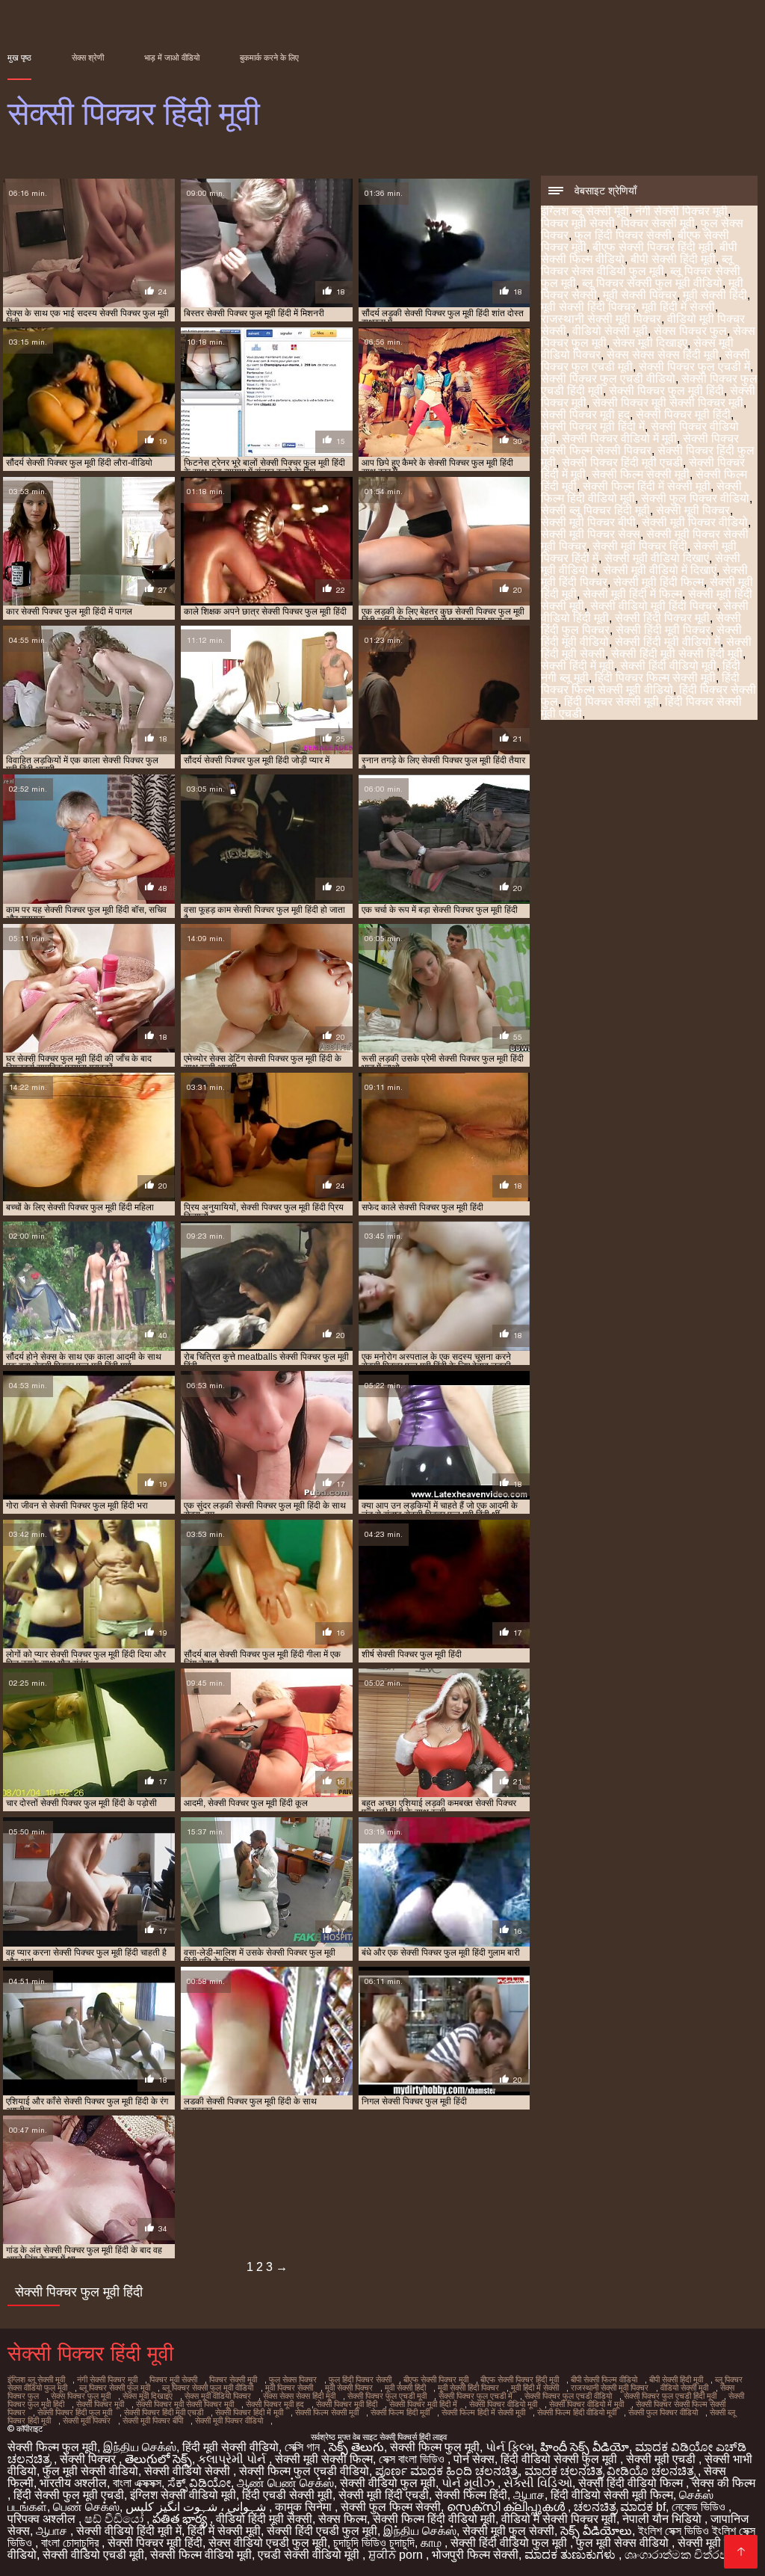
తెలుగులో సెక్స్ (158, 2459)
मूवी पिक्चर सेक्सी (289, 2388)
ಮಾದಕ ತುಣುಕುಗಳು (572, 2555)
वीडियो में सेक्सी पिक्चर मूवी (559, 2519)
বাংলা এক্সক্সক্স (137, 2483)
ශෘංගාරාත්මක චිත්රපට (682, 2555)
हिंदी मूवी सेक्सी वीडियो (230, 2447)
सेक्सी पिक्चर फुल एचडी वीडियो (608, 379)
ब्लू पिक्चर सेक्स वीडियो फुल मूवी (637, 265)
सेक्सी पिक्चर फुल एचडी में (694, 367)
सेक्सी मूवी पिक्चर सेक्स (591, 534)
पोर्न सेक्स (474, 2459)
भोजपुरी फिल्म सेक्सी (475, 2555)
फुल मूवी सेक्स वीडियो (624, 2543)
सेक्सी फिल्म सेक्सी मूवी (641, 474)
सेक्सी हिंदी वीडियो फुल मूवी (510, 2543)
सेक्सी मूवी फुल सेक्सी (508, 2531)
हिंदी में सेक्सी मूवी (224, 2531)
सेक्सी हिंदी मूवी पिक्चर (663, 630)
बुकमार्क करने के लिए (269, 58)
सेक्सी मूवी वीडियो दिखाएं (657, 558)
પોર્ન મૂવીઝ (470, 2483)
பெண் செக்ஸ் (86, 2507)
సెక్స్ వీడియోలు (596, 2531)
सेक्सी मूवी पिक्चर (693, 510)
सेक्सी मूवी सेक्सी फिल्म (324, 2459)
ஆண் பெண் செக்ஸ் (285, 2483)
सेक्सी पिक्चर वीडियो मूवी (503, 2404)
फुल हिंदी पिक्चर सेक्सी (623, 235)
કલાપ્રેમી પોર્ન (233, 2459)
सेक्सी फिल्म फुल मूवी (52, 2447)
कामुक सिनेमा (305, 2507)
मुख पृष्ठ (19, 58)
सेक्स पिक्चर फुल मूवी (81, 2396)
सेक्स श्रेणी (88, 58)
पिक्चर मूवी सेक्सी (578, 223)
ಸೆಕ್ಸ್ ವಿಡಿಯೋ (199, 2483)
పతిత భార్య (181, 2519)
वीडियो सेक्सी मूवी (610, 331)
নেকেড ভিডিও (700, 2507)
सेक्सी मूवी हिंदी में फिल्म (632, 594)
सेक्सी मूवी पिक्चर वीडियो (695, 522)
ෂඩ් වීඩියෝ (115, 2519)
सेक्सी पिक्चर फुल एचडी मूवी (387, 2396)
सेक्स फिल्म (343, 2519)
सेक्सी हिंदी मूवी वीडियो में (668, 642)
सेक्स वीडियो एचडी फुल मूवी (268, 2543)
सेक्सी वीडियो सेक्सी (189, 2471)
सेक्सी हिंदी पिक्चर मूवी (662, 618)
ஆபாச (529, 2495)
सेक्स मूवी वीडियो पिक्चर (218, 2396)
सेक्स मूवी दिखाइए (650, 343)
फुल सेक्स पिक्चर (293, 2379)
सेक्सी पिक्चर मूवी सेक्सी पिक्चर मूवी (668, 403)
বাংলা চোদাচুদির (71, 2543)
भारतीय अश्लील (73, 2483)
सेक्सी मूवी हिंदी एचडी (384, 2495)
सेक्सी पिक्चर (89, 2459)
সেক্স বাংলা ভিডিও (413, 2459)
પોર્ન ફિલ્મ (510, 2447)
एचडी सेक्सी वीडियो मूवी (310, 2555)
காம (433, 2543)
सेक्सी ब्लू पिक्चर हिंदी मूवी (595, 510)
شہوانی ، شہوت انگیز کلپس (197, 2507)
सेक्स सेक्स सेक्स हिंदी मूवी (663, 355)
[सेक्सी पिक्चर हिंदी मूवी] (741, 2552)
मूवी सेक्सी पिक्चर (640, 295)
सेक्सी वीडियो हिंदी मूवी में (129, 2531)
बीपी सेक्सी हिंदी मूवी (673, 259)
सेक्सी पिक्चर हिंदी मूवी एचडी (622, 462)
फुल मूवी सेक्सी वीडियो (90, 2471)
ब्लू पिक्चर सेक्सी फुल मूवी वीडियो (652, 283)
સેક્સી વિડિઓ (538, 2483)
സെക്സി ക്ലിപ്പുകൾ (507, 2507)
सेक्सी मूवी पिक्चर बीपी (588, 522)
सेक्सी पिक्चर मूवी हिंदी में (593, 426)
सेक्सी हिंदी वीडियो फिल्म (632, 2483)
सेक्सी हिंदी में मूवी (577, 666)
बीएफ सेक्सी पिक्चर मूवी (436, 2379)
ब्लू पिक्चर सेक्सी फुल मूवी (115, 2388)
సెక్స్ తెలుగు (356, 2447)
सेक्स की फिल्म (724, 2483)
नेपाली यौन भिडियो (663, 2519)
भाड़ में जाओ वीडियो (172, 58)
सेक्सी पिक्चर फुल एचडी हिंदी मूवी (670, 2396)
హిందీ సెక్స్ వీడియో (585, 2447)
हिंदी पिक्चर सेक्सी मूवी (611, 702)
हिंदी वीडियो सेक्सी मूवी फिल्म (612, 2495)
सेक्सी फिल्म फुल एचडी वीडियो (304, 2471)
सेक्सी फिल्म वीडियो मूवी (201, 2555)
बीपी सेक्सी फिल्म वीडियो (604, 2379)
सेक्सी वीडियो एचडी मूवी (93, 2555)
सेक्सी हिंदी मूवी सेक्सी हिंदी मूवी (677, 654)
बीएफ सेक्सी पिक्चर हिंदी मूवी (653, 247)
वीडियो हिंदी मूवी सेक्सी (264, 2519)
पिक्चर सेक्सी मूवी (658, 223)
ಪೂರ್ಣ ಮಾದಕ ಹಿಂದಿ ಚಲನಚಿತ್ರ (447, 2471)
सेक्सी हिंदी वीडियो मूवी (668, 666)
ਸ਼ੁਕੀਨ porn (397, 2555)
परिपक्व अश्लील (43, 2519)
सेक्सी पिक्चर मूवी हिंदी (683, 415)
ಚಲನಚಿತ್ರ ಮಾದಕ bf (620, 2507)
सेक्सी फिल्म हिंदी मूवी (400, 2412)
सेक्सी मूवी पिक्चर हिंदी (640, 546)
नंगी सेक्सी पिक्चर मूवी (681, 211)
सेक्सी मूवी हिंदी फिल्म (659, 582)
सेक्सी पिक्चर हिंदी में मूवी (249, 2412)
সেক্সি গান (304, 2447)
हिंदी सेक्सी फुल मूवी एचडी (69, 2495)
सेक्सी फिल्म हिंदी (471, 2495)
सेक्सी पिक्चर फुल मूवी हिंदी (666, 391)
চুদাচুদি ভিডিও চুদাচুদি (374, 2543)
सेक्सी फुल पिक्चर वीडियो (695, 498)
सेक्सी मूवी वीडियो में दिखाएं (660, 570)
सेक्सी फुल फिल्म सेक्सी (391, 2507)
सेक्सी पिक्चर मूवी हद (585, 415)
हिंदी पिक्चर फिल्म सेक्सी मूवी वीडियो (640, 684)
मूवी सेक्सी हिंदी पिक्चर (588, 307)
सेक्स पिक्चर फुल (690, 331)
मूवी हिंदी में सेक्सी (678, 307)
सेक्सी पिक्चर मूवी (100, 2404)
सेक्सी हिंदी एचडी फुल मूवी (322, 2531)
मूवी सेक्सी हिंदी (715, 295)
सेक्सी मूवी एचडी (662, 2459)
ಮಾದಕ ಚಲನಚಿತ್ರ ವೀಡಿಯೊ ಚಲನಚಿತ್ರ (611, 2471)
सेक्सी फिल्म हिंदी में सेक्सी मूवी (647, 486)
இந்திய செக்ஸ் (140, 2447)
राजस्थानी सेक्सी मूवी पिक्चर (601, 319)
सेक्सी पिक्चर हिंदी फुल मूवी (75, 2412)
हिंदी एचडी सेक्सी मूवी (287, 2495)
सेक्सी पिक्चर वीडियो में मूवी (619, 438)
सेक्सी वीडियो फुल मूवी (388, 2483)
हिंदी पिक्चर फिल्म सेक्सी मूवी (655, 678)
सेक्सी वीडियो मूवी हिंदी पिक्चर (654, 606)
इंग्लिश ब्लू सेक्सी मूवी (585, 211)
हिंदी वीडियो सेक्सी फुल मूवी (560, 2459)
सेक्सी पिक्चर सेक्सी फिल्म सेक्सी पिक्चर (640, 444)
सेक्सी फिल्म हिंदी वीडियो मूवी (577, 2412)
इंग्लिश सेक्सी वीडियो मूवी (183, 2495)
